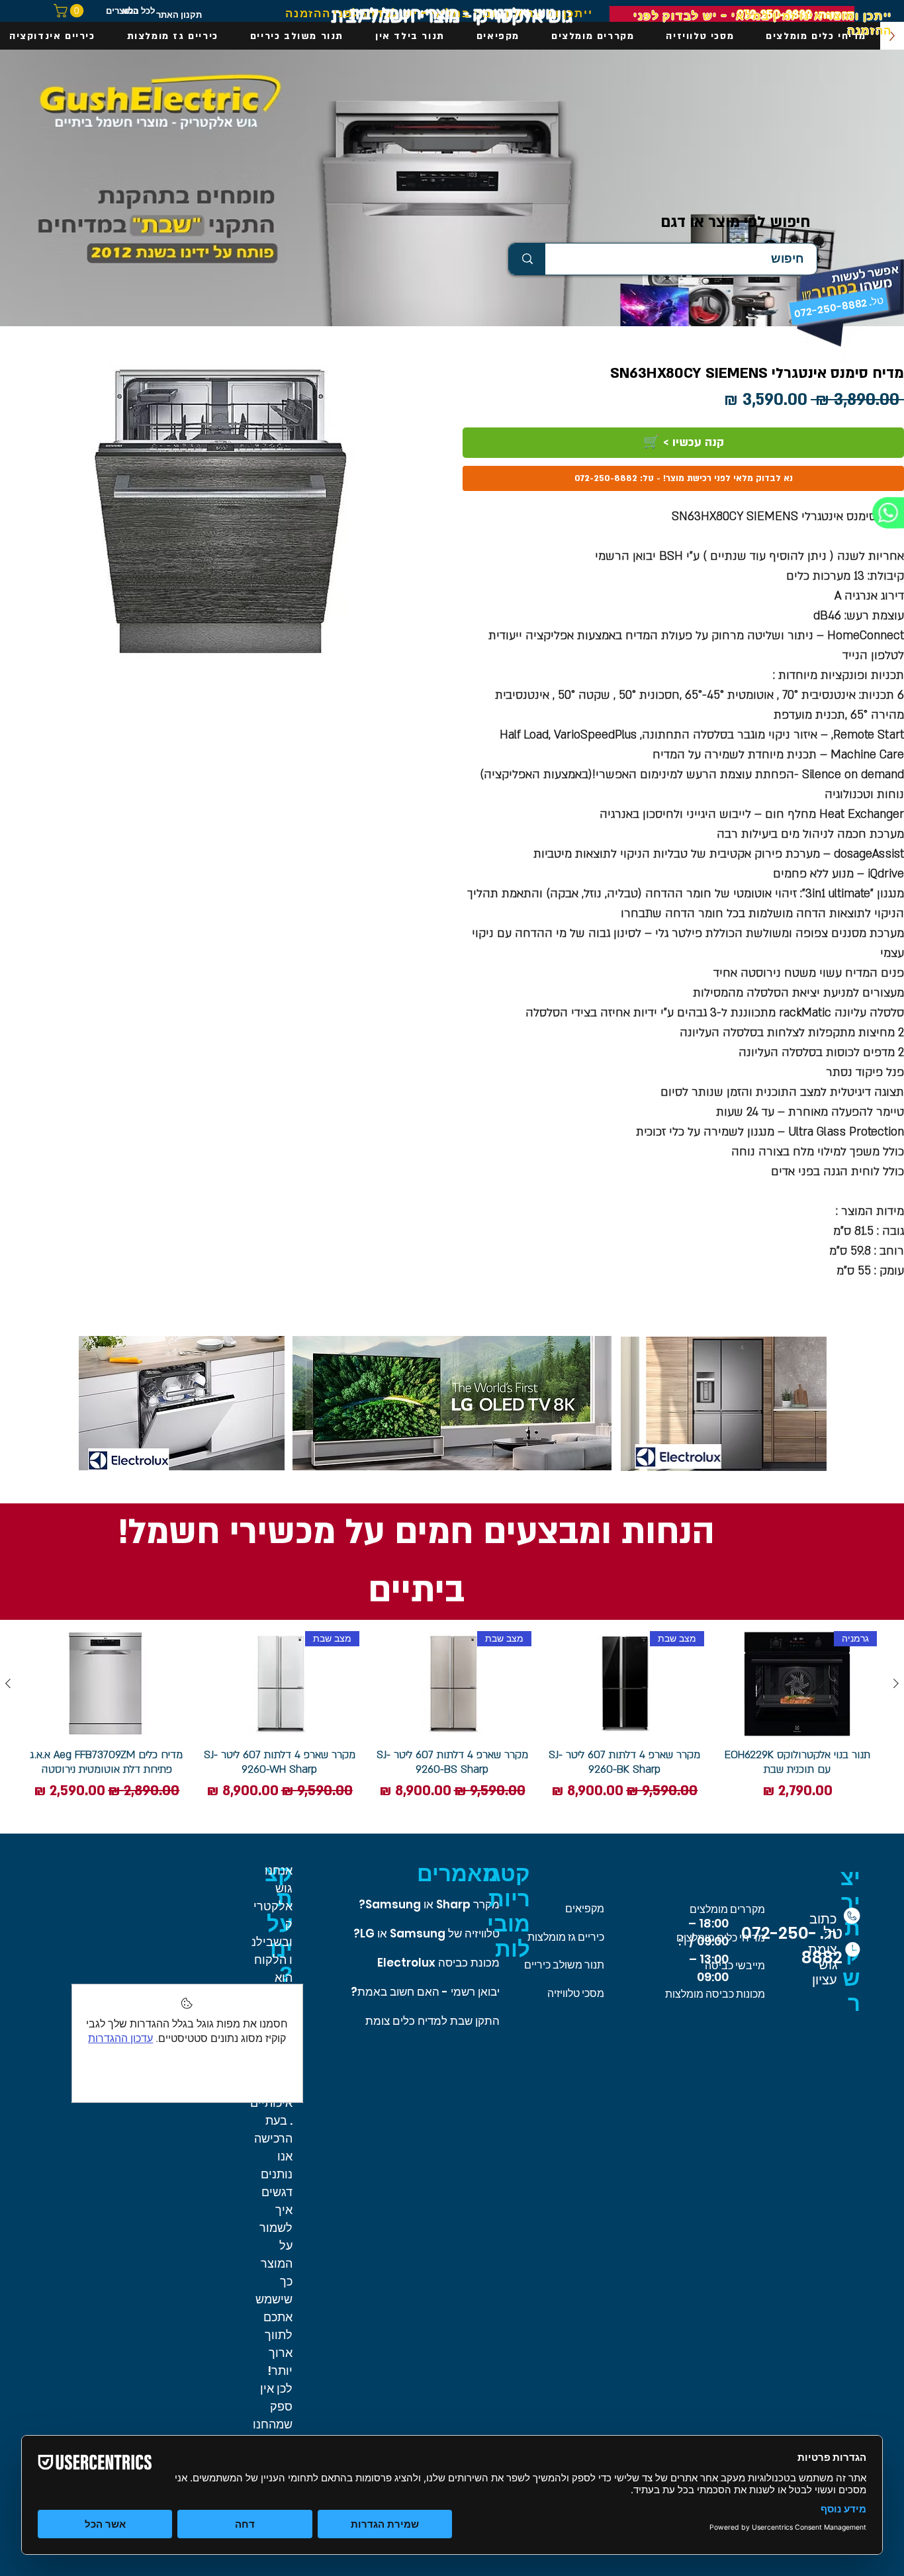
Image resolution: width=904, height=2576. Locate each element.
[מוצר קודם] (896, 1683)
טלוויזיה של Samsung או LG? (427, 1933)
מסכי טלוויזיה (576, 1993)
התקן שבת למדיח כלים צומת (432, 2021)
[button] (70, 11)
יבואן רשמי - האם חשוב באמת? (425, 1992)
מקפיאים (585, 1909)
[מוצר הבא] (8, 1683)
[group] (452, 1717)
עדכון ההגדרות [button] (120, 2038)
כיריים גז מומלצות (566, 1937)
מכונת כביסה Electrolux (438, 1963)
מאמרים (458, 1874)
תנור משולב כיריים (564, 1965)
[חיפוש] (527, 259)
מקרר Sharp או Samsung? (429, 1904)
